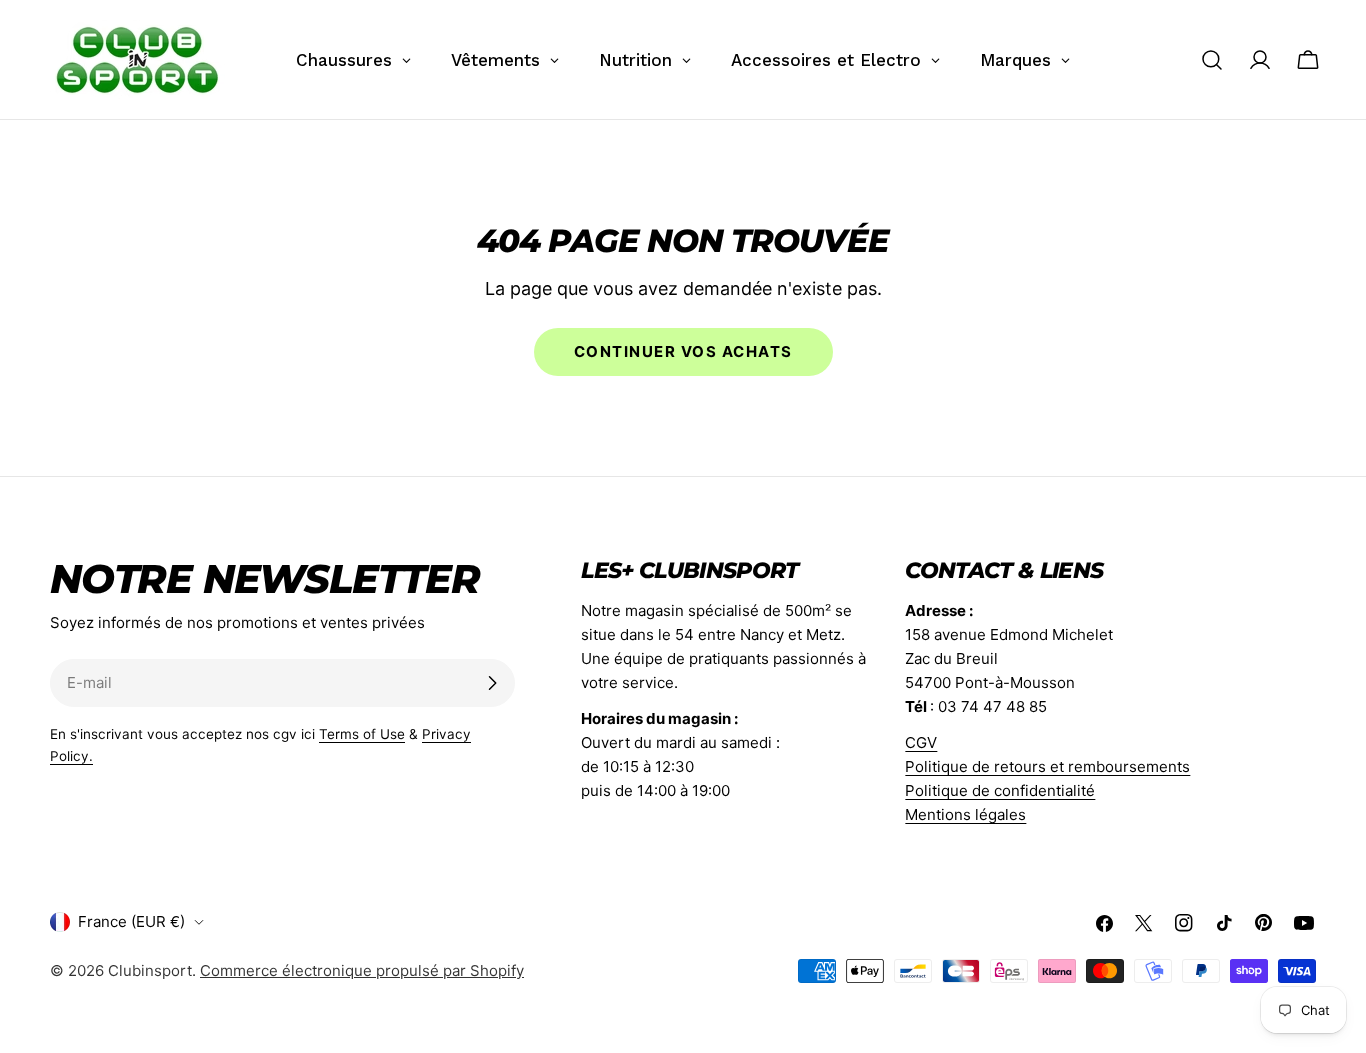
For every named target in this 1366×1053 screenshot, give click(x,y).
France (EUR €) (131, 921)
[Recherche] (1212, 60)
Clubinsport (150, 970)
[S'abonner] (492, 683)
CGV (921, 742)
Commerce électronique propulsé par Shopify (362, 970)
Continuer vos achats (683, 351)
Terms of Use (362, 734)
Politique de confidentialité (1000, 790)
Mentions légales (965, 814)
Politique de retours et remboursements (1047, 766)
